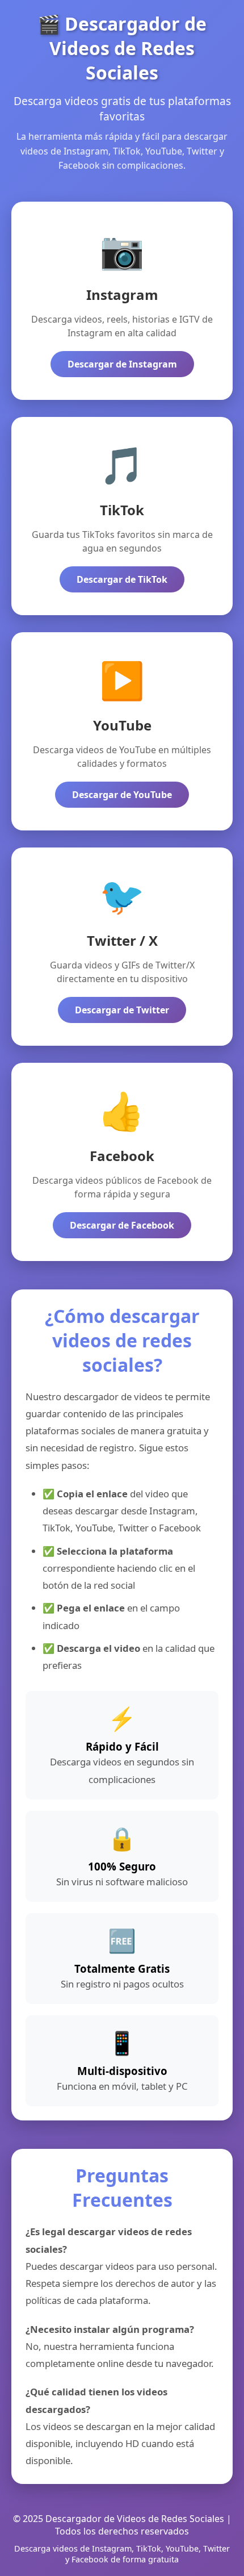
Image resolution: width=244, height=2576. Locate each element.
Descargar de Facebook (122, 1225)
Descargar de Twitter (122, 1010)
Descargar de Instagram (122, 364)
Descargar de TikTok (122, 579)
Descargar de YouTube (122, 795)
